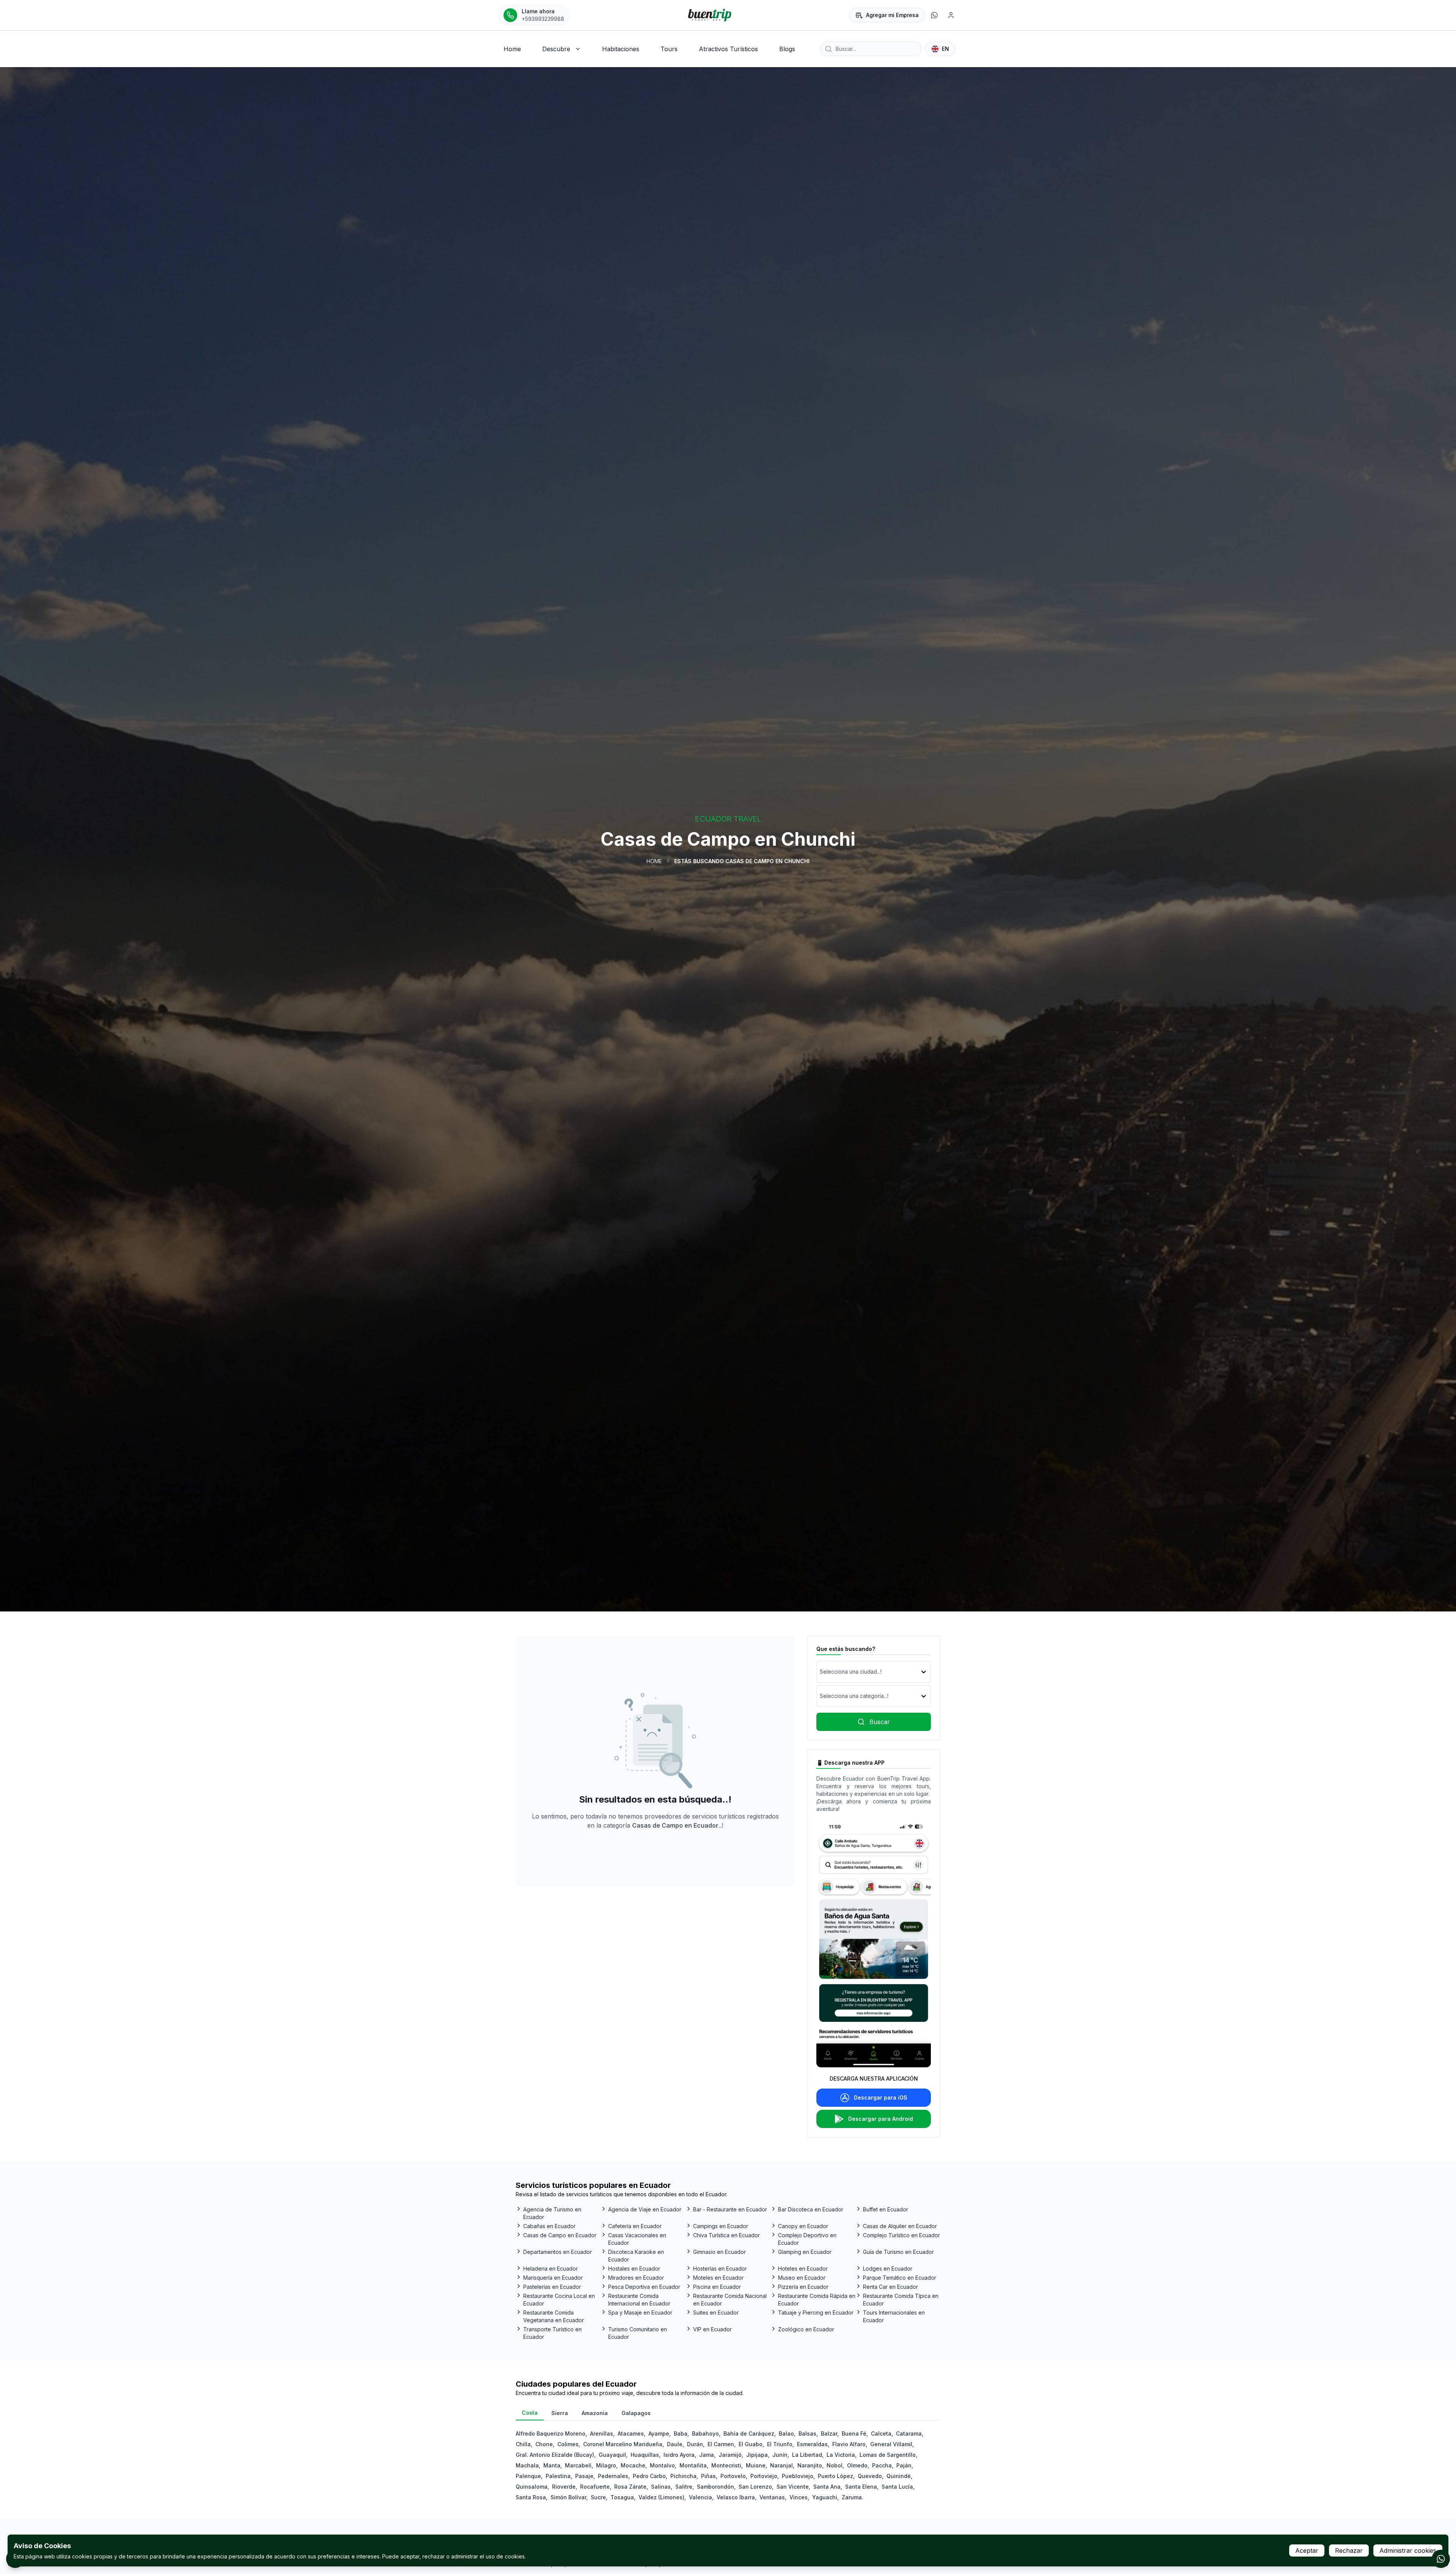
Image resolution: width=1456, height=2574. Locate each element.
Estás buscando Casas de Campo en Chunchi (742, 861)
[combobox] (821, 1672)
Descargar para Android (881, 2119)
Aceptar (1307, 2550)
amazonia (595, 2413)
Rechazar (1349, 2550)
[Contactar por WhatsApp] (1441, 2559)
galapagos (636, 2413)
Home (654, 861)
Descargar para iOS (881, 2097)
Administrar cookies (1408, 2550)
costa (530, 2413)
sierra (560, 2413)
